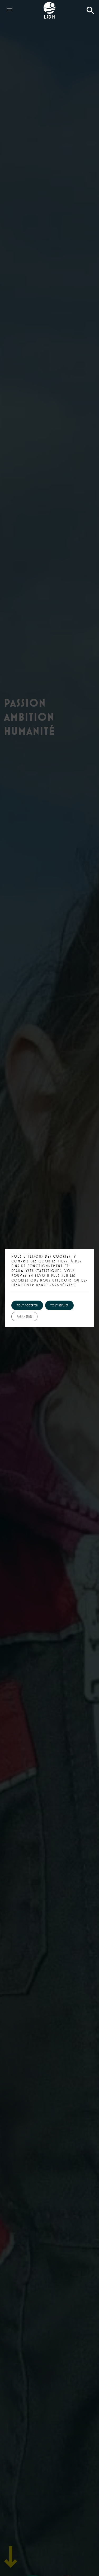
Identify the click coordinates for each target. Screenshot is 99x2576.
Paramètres (24, 1316)
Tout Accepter (27, 1305)
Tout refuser (59, 1305)
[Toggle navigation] (8, 5)
